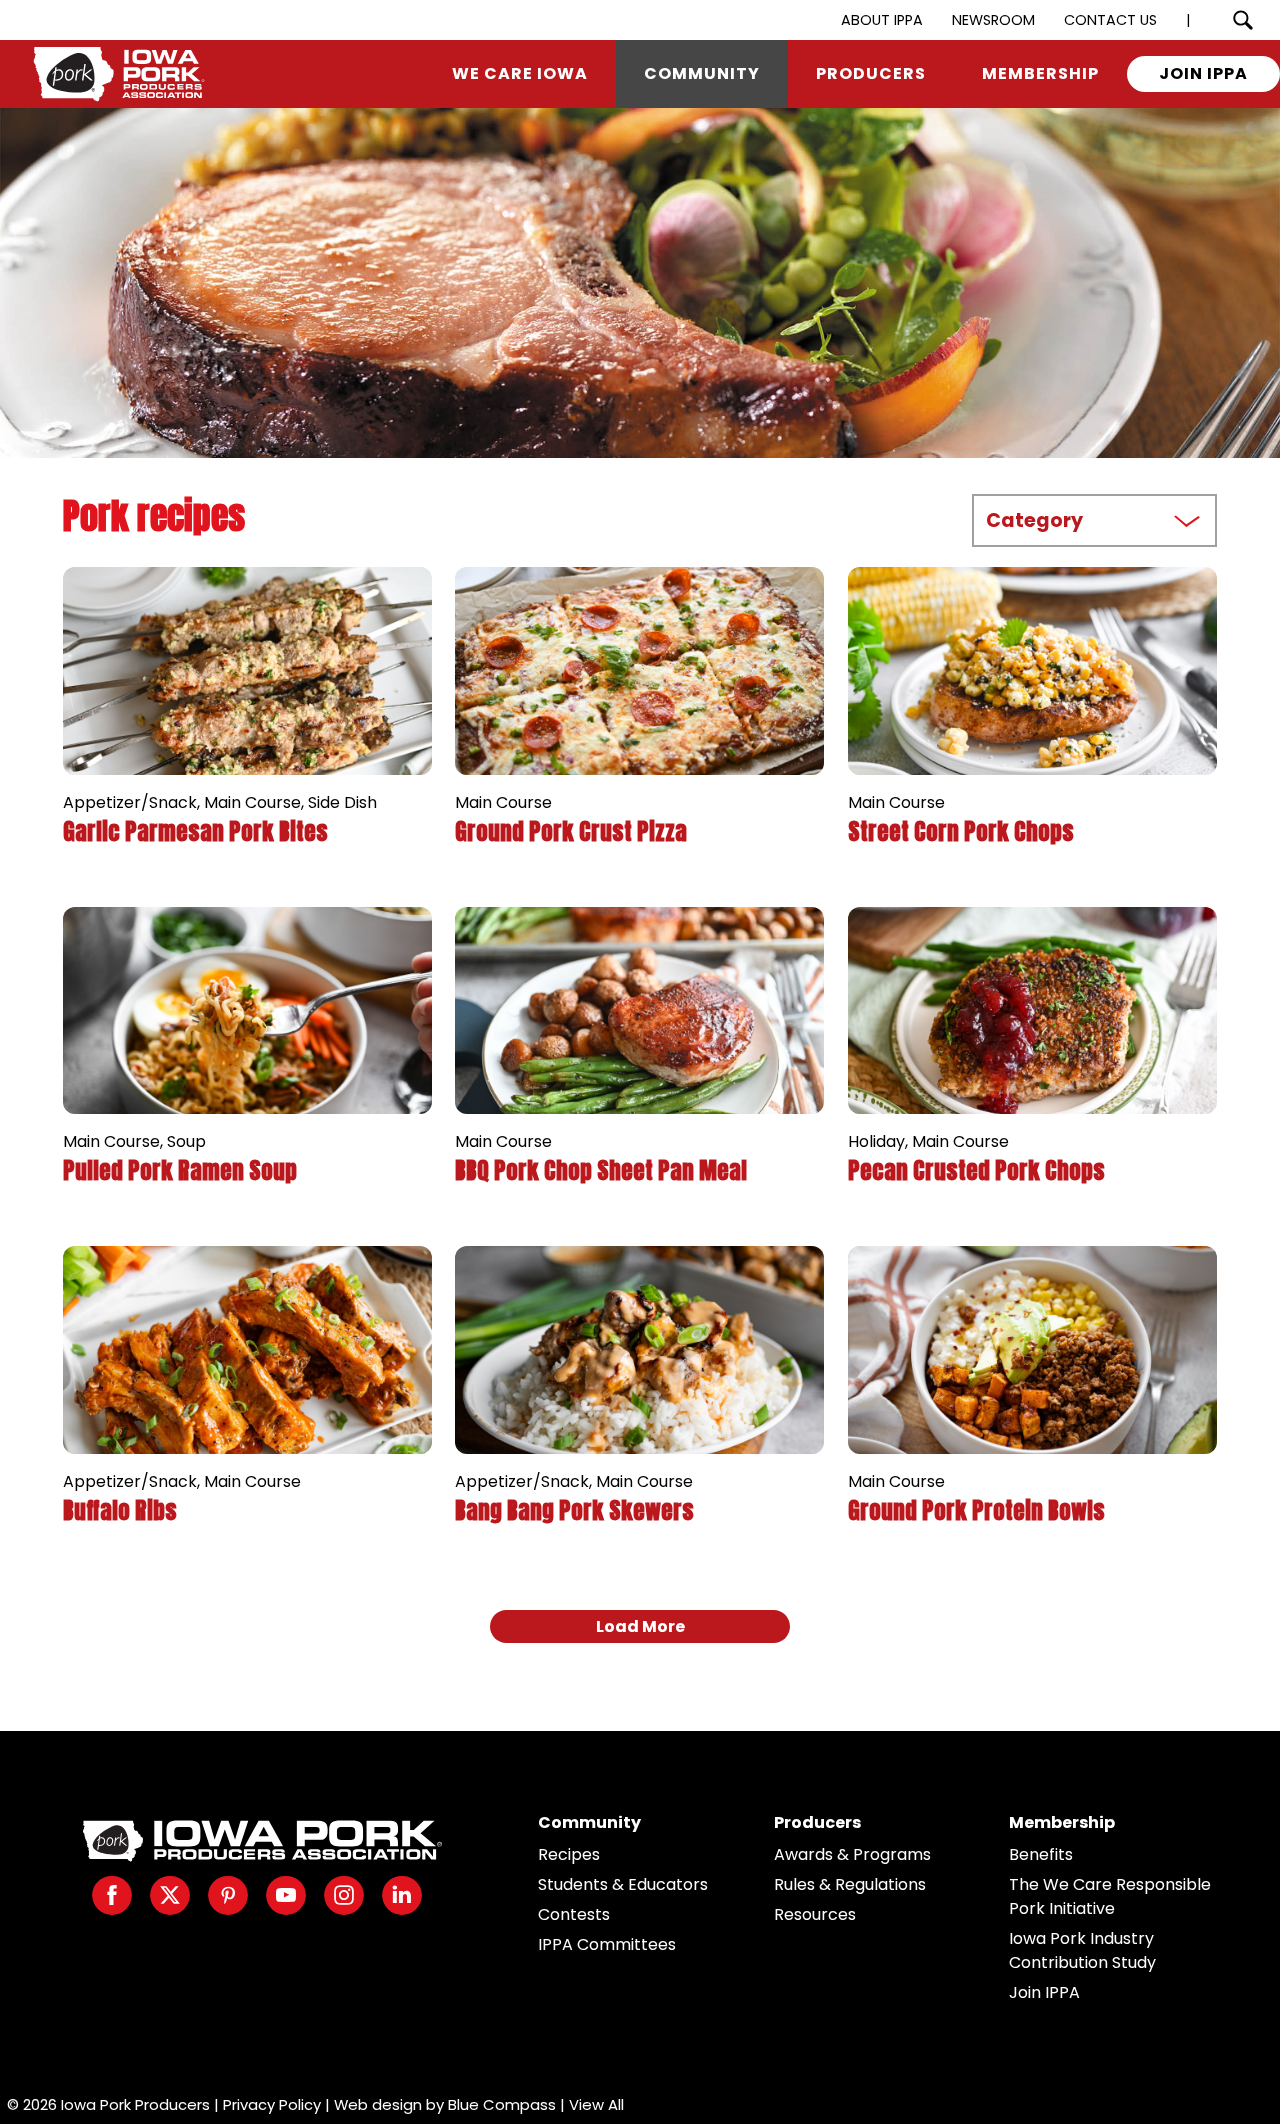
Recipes (569, 1854)
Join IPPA (1044, 1992)
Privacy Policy (272, 2104)
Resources (815, 1914)
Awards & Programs (852, 1854)
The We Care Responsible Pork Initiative (1110, 1896)
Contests (574, 1914)
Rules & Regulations (850, 1884)
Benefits (1041, 1854)
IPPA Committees (607, 1944)
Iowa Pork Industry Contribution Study (1082, 1950)
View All (596, 2104)
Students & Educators (623, 1884)
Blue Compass (502, 2104)
